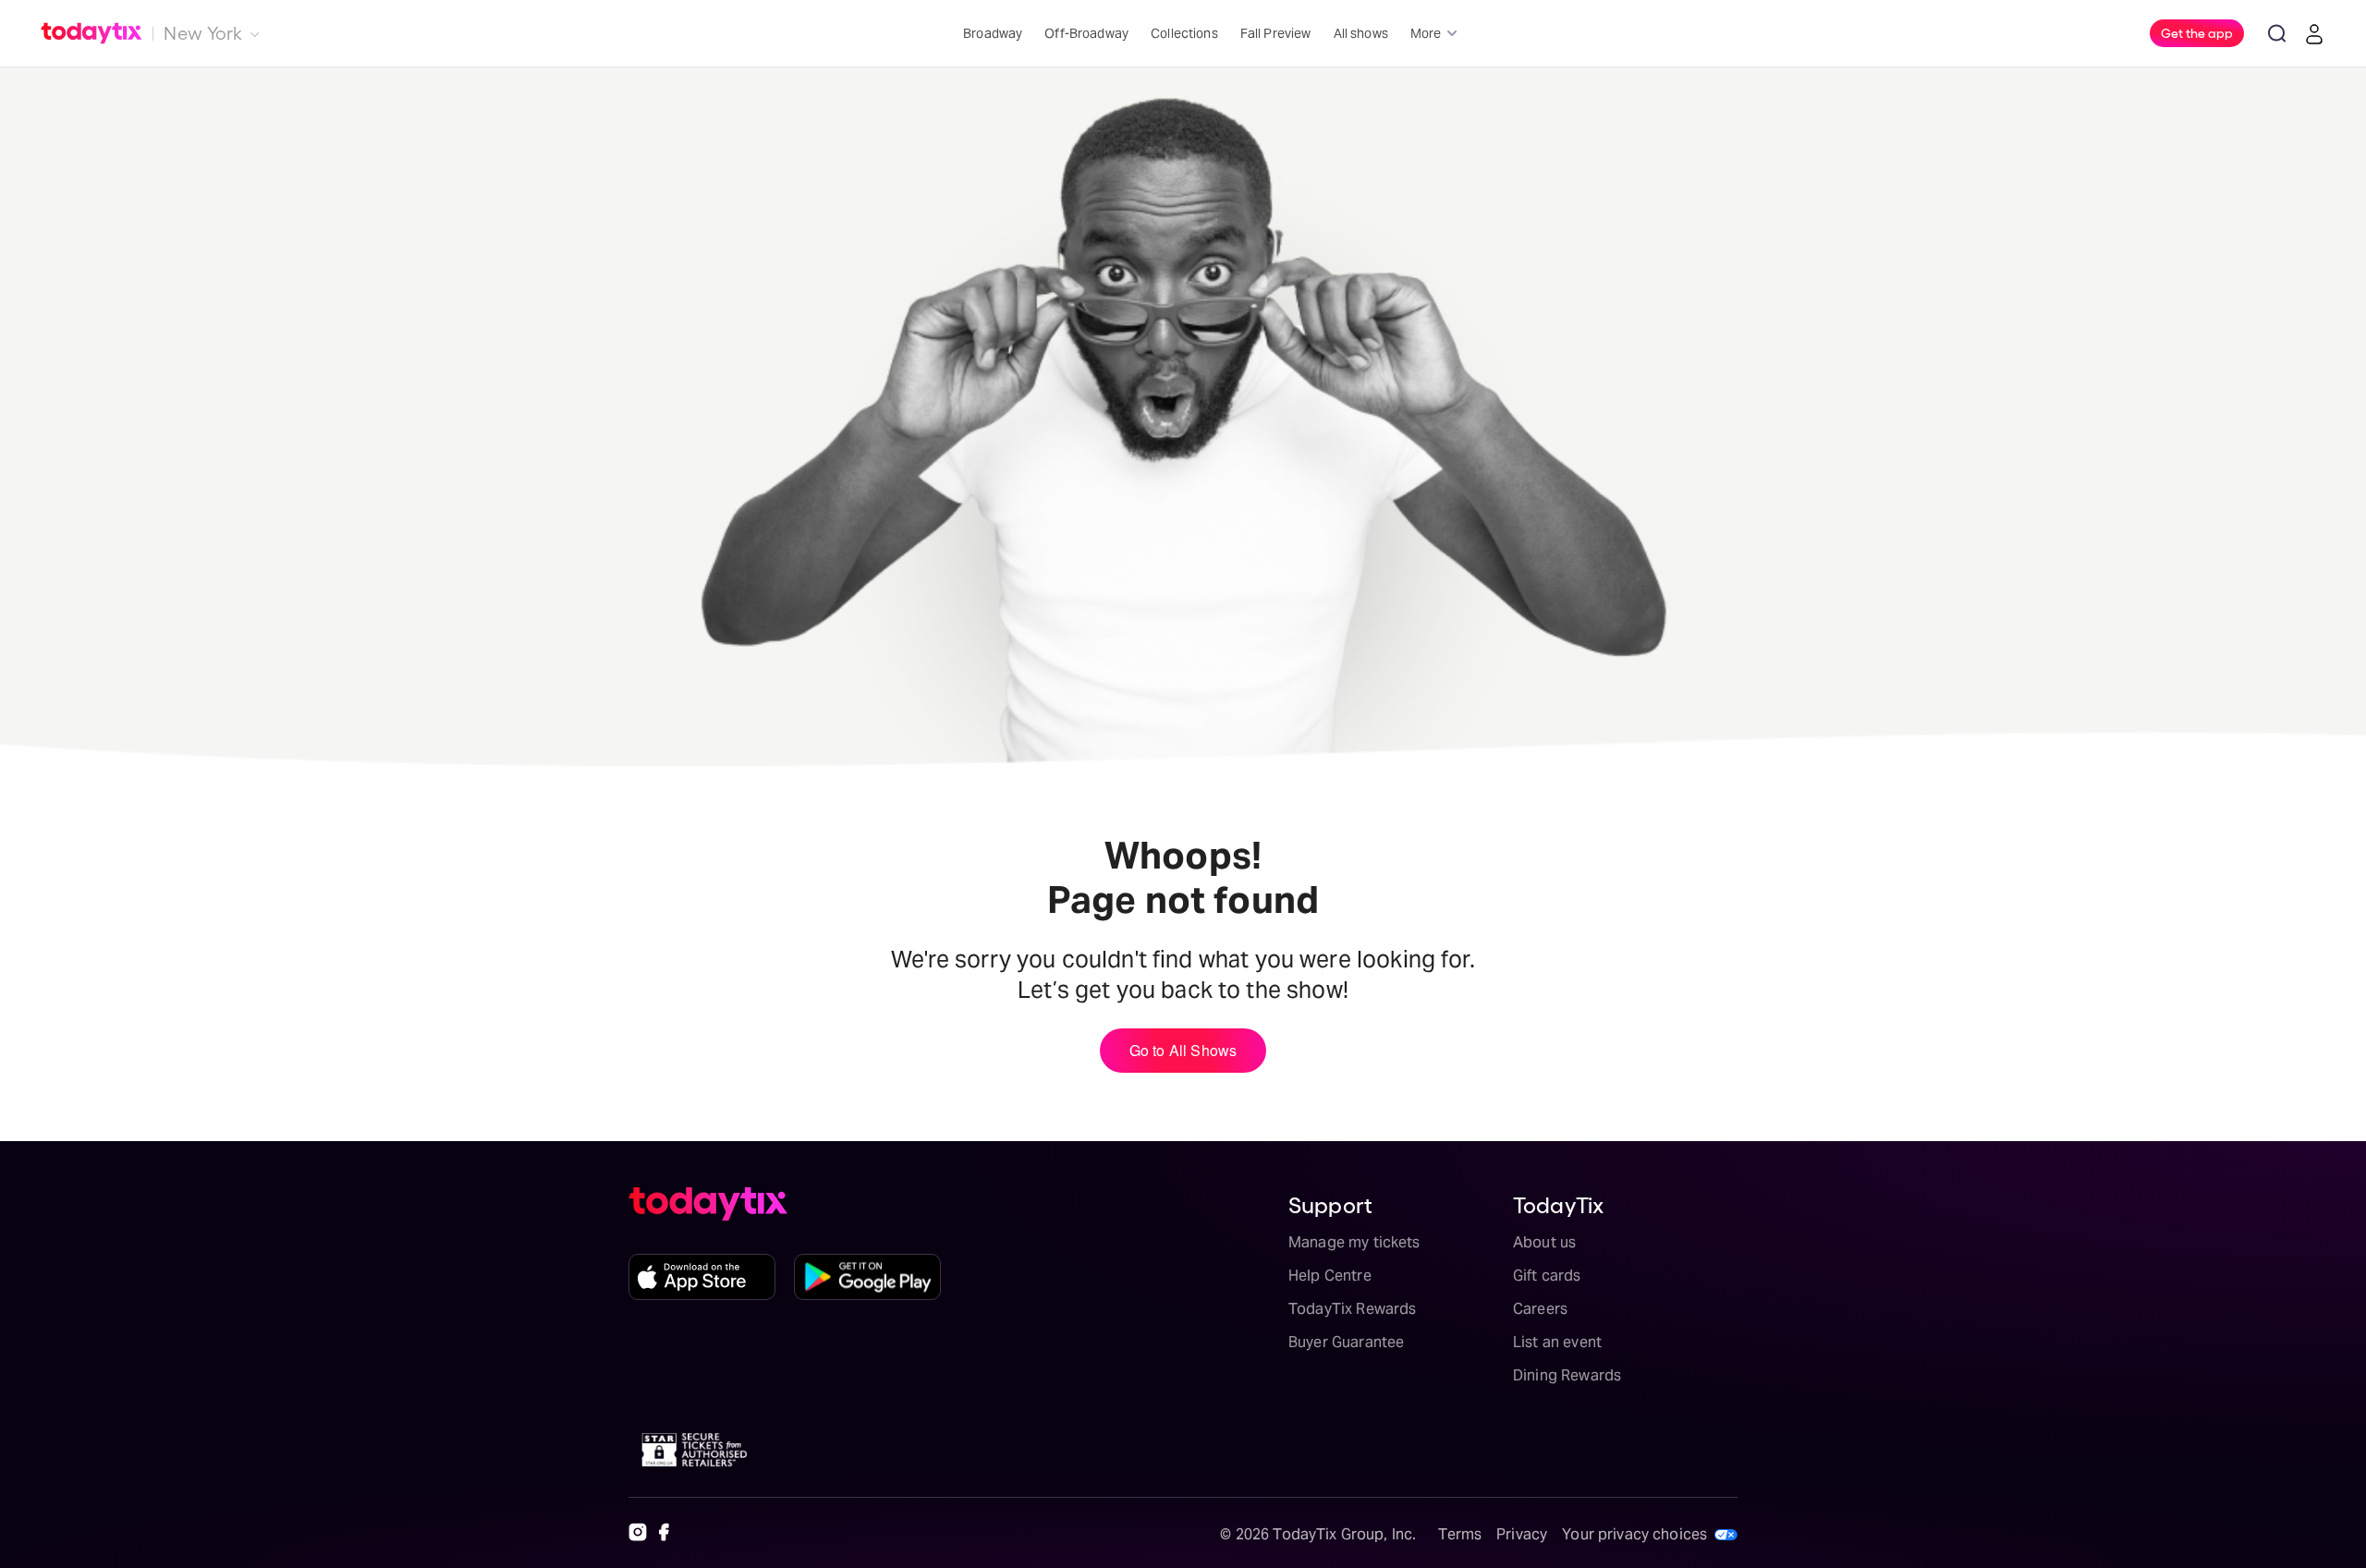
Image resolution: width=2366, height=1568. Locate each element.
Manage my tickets (1354, 1242)
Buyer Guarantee (1346, 1342)
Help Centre (1330, 1276)
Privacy (1522, 1534)
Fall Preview (1276, 33)
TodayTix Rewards (1352, 1309)
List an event (1557, 1342)
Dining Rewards (1567, 1375)
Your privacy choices (1634, 1534)
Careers (1540, 1309)
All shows (1361, 33)
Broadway (993, 33)
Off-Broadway (1086, 33)
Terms (1460, 1534)
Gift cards (1547, 1276)
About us (1544, 1242)
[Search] (2277, 33)
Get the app (2197, 32)
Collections (1184, 33)
